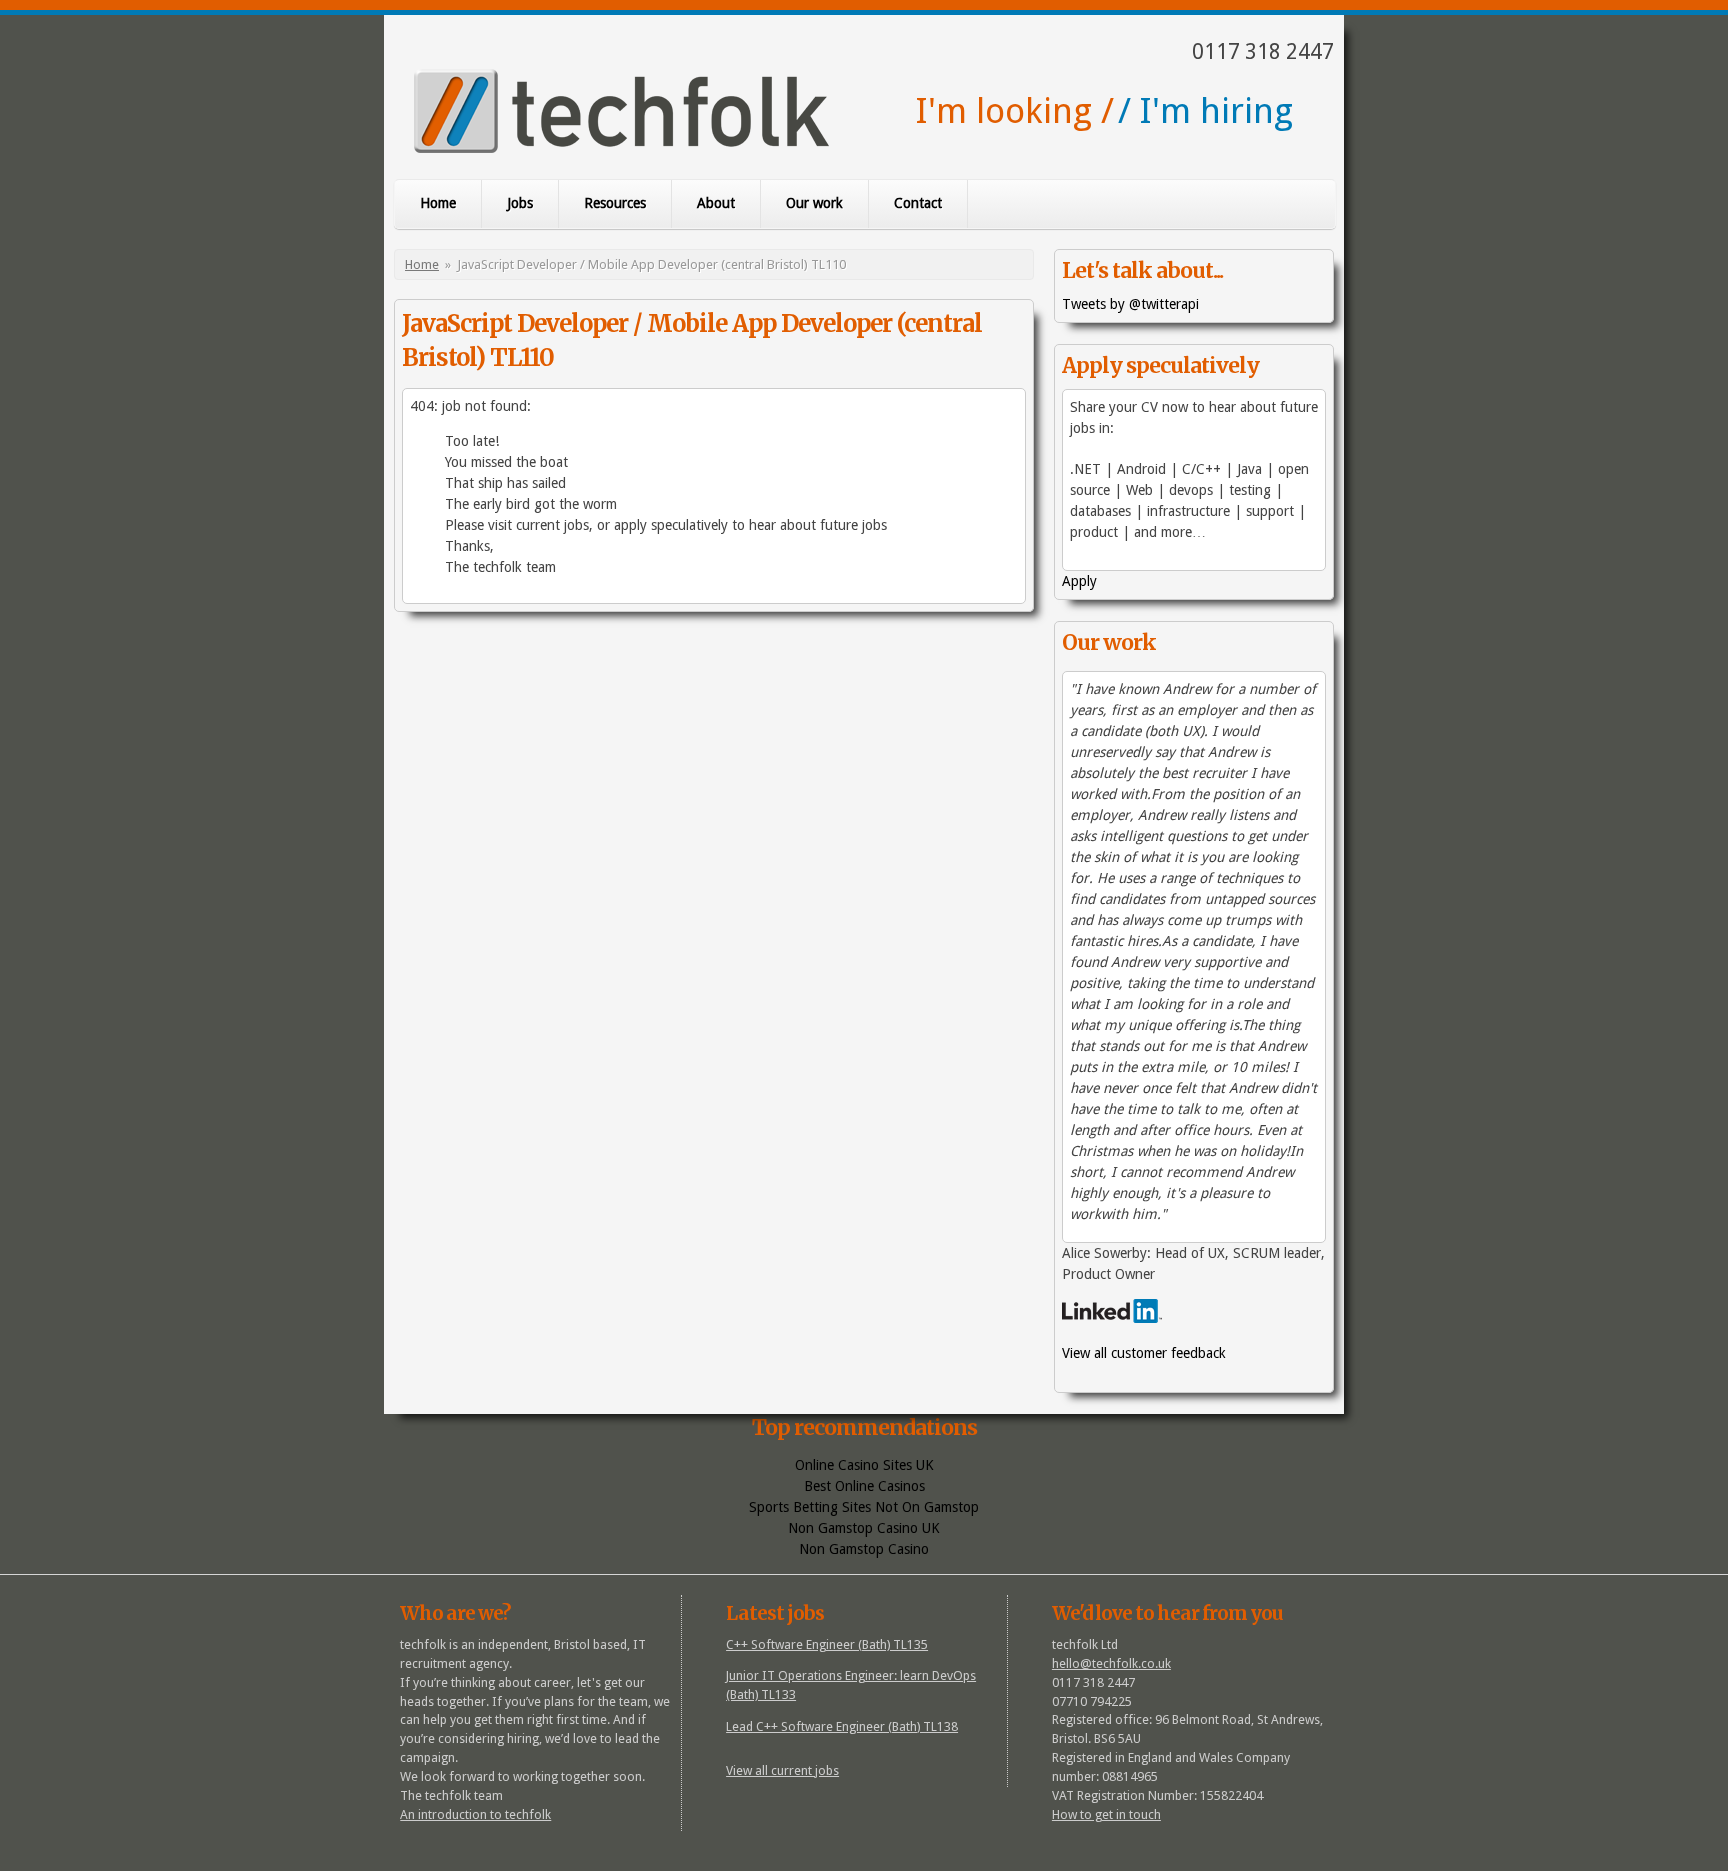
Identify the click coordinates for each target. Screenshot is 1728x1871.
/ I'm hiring (1205, 110)
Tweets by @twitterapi (1130, 304)
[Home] (621, 114)
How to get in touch (1106, 1814)
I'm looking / (1015, 110)
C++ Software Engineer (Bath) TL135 (827, 1644)
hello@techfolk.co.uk (1111, 1663)
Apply (1079, 581)
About (716, 203)
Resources (615, 203)
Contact (918, 203)
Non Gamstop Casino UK (864, 1528)
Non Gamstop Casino (864, 1549)
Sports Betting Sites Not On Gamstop (864, 1507)
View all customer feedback (1144, 1353)
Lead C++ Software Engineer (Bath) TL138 (842, 1726)
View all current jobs (782, 1770)
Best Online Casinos (864, 1486)
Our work (814, 203)
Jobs (520, 203)
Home (438, 203)
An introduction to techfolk (475, 1814)
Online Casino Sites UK (864, 1465)
